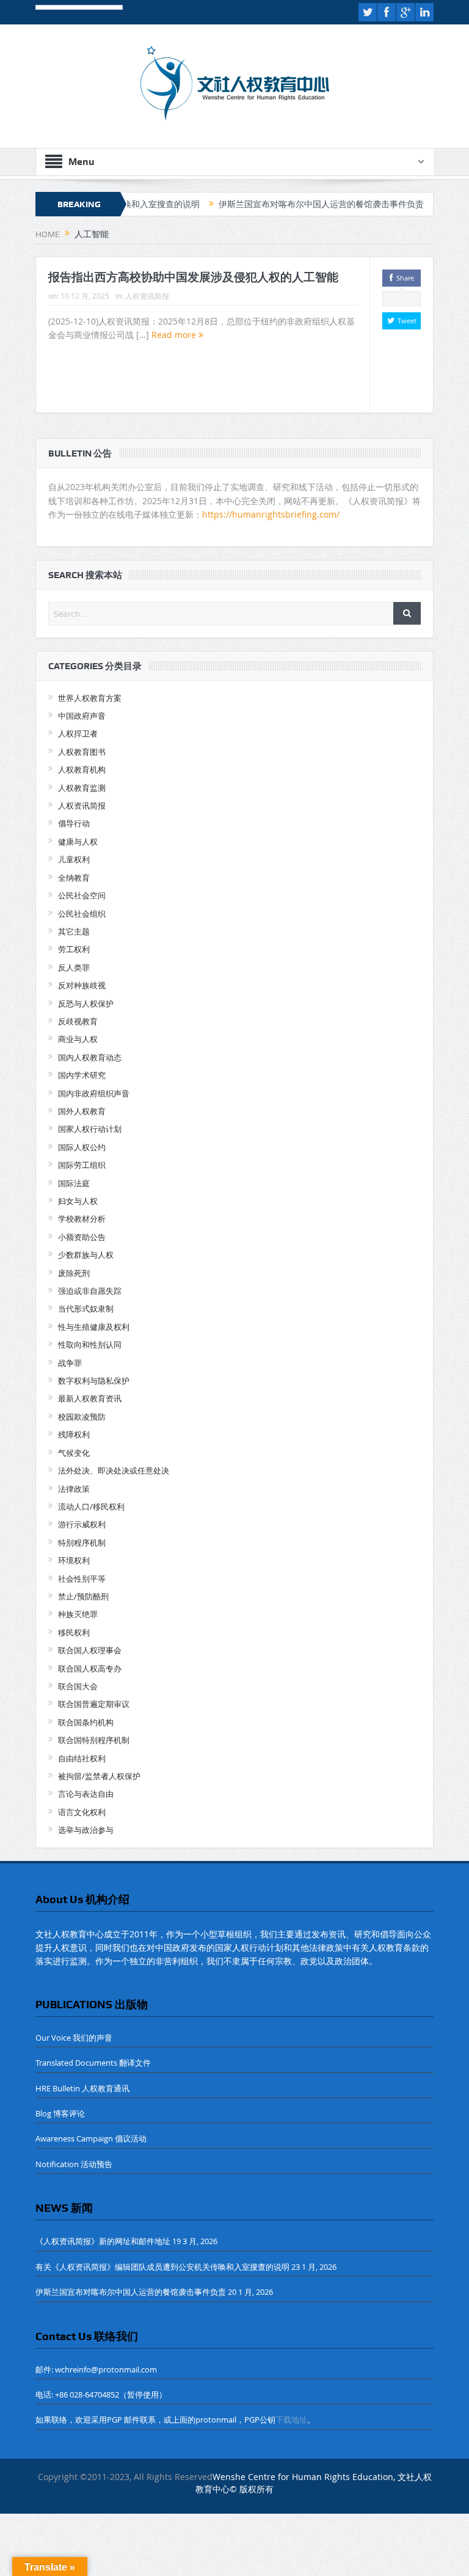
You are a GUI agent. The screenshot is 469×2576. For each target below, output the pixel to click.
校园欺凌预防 (82, 1417)
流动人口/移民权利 (91, 1506)
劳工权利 (74, 949)
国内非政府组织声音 (94, 1093)
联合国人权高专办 (90, 1668)
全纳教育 (74, 878)
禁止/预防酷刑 (83, 1596)
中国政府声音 (82, 716)
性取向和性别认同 (90, 1345)
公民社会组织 (82, 914)
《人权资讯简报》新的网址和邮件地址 (103, 2241)
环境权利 (74, 1560)
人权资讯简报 (147, 296)
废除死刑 (74, 1273)
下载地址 (291, 2420)
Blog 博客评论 (60, 2113)
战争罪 (70, 1363)
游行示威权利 (82, 1524)
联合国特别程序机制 (94, 1740)
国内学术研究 (82, 1075)
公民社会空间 (82, 895)
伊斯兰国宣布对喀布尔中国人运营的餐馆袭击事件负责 (283, 204)
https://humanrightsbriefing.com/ (272, 514)
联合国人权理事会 (90, 1650)
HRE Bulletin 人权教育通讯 (82, 2088)
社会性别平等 (82, 1579)
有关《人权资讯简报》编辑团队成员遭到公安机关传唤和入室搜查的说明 (162, 2267)
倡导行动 (74, 823)
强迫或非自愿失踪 (90, 1291)
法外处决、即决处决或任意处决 (114, 1470)
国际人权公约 (82, 1147)
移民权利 (74, 1632)
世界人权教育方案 (90, 698)
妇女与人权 (78, 1201)
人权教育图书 (82, 752)
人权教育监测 (82, 788)
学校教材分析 (82, 1219)
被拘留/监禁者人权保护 (99, 1776)
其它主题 (74, 931)
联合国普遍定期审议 (94, 1704)
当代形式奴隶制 (86, 1308)
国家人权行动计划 (90, 1129)
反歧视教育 (78, 1021)
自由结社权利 (82, 1758)
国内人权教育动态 (90, 1057)
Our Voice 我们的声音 (74, 2038)
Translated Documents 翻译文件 (93, 2063)
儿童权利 (74, 859)
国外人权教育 (82, 1111)
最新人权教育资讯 (90, 1398)
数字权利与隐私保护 (94, 1381)
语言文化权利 (82, 1812)
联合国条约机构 (86, 1722)
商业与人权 (78, 1039)
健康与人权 (78, 842)
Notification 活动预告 (74, 2164)
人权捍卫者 (78, 733)
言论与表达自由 (86, 1794)
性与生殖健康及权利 (94, 1327)
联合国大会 (78, 1686)
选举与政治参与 (86, 1830)
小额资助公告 (82, 1237)
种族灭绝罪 (78, 1614)
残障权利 (74, 1434)
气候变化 (74, 1453)
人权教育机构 (82, 769)
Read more (175, 335)
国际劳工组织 (82, 1165)
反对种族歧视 (82, 985)
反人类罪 (74, 967)
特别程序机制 (82, 1543)
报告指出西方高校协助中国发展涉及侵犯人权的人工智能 (193, 277)
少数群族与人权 (86, 1255)
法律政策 (74, 1489)
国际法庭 (74, 1183)
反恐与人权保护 (86, 1004)
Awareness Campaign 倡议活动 (91, 2138)
